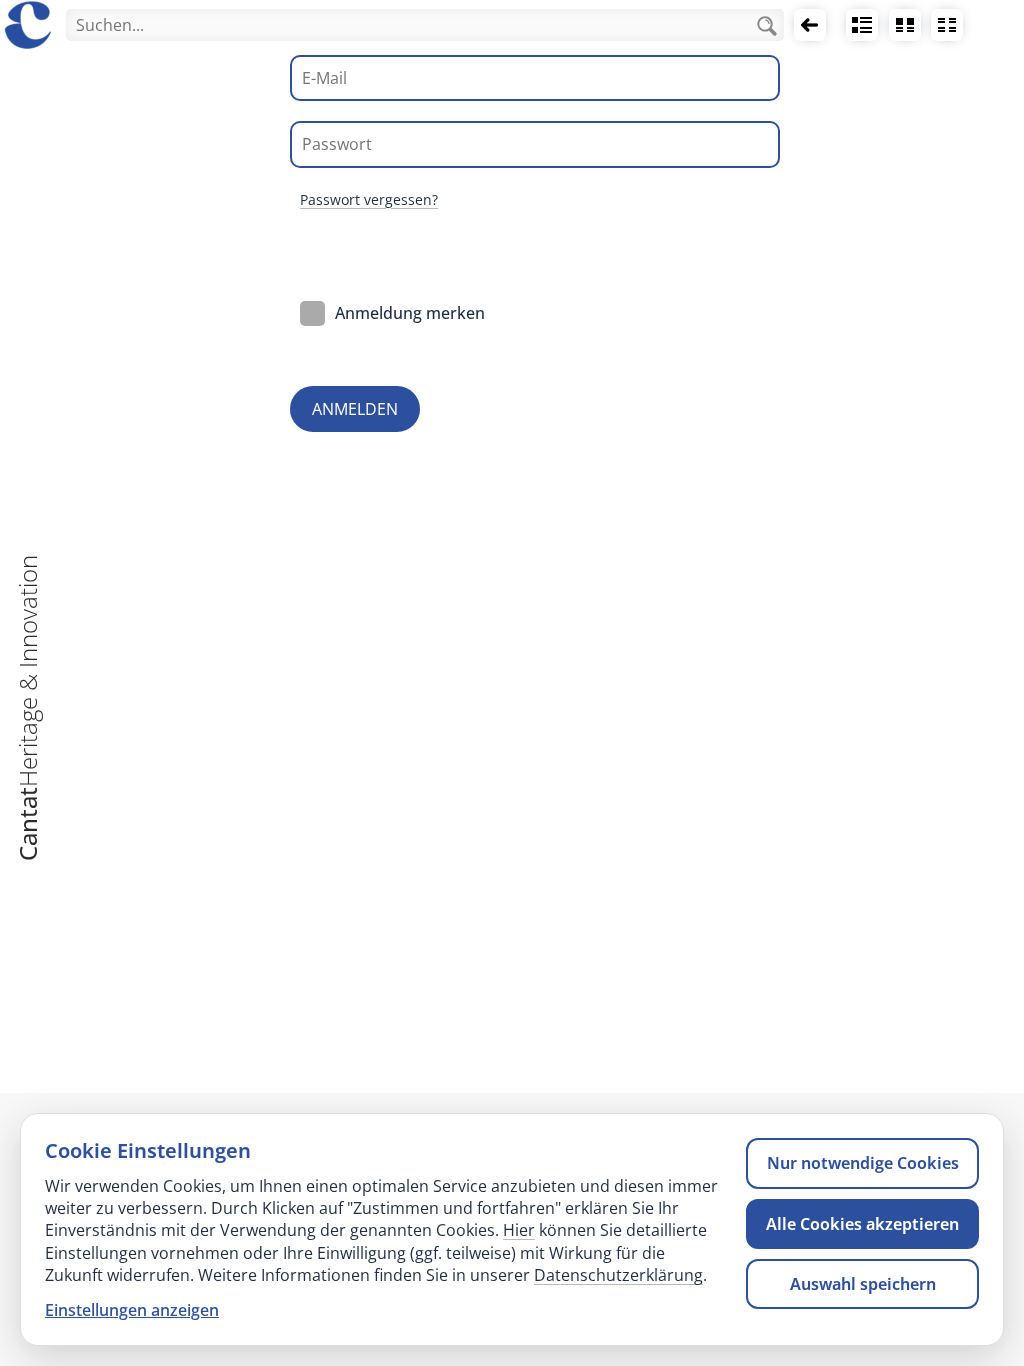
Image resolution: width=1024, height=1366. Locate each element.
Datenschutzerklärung (618, 1275)
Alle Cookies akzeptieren (862, 1224)
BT (904, 25)
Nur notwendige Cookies (863, 1163)
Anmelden (355, 409)
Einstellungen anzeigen (132, 1310)
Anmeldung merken (410, 313)
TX (947, 25)
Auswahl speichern (863, 1284)
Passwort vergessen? (369, 199)
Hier (519, 1230)
